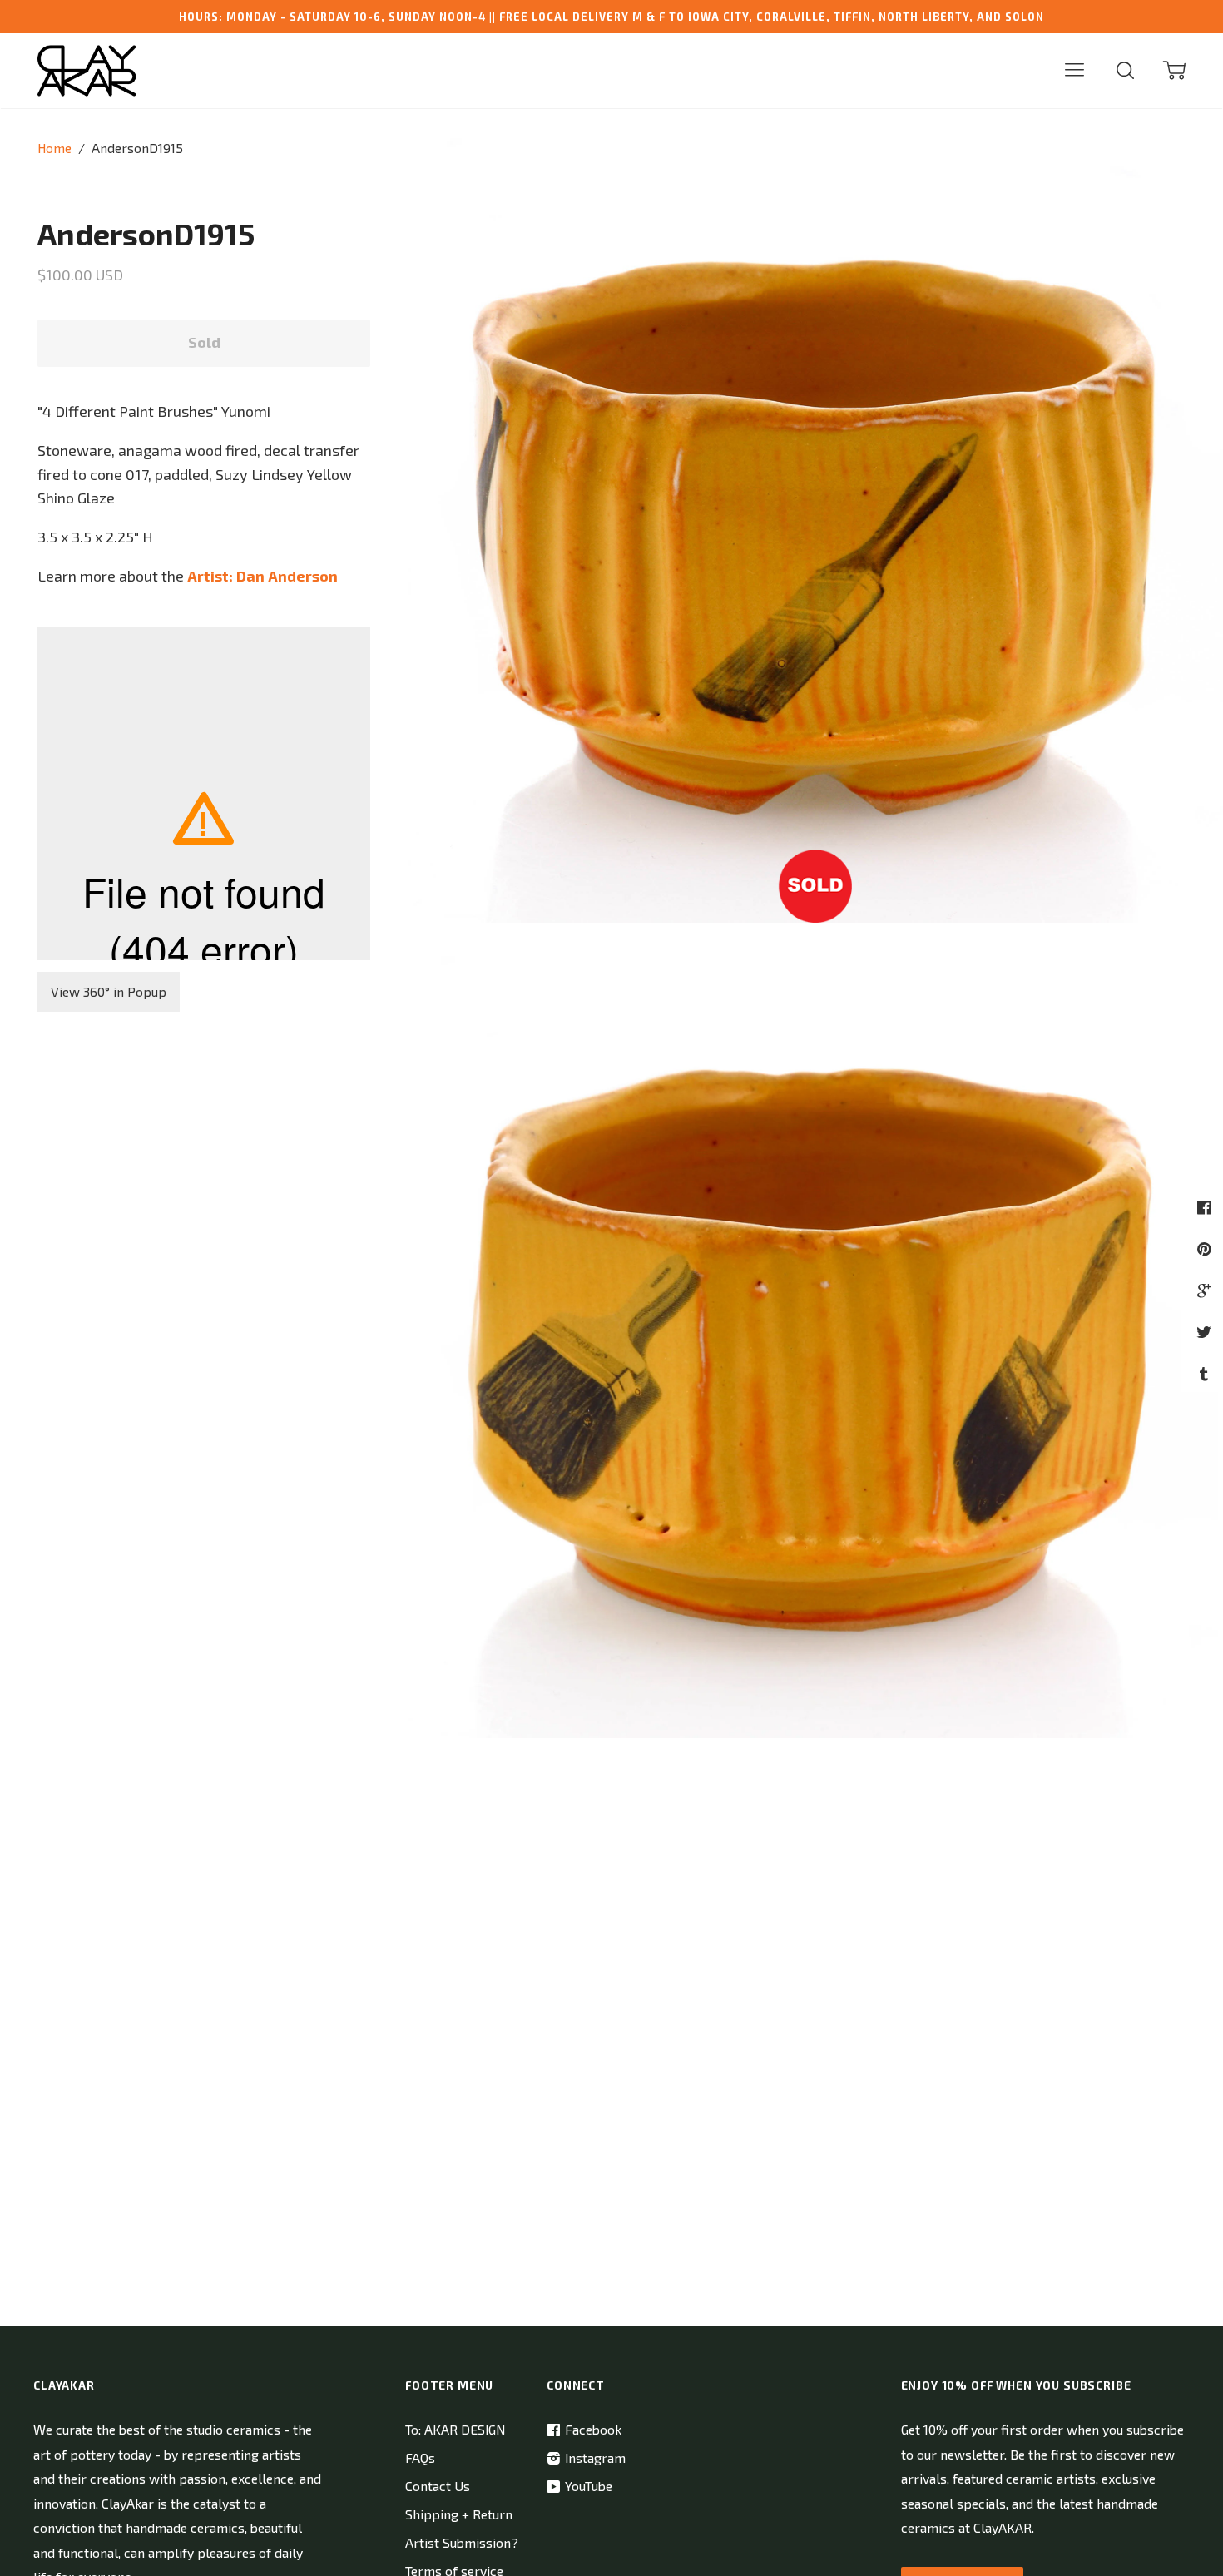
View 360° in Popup (109, 991)
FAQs (420, 2457)
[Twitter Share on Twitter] (1206, 1332)
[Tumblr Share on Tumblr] (1206, 1373)
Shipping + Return (459, 2514)
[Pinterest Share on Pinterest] (1206, 1248)
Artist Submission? (462, 2542)
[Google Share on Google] (1206, 1290)
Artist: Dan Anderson (262, 576)
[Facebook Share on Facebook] (1206, 1207)
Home (54, 148)
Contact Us (438, 2486)
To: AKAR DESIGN (455, 2429)
